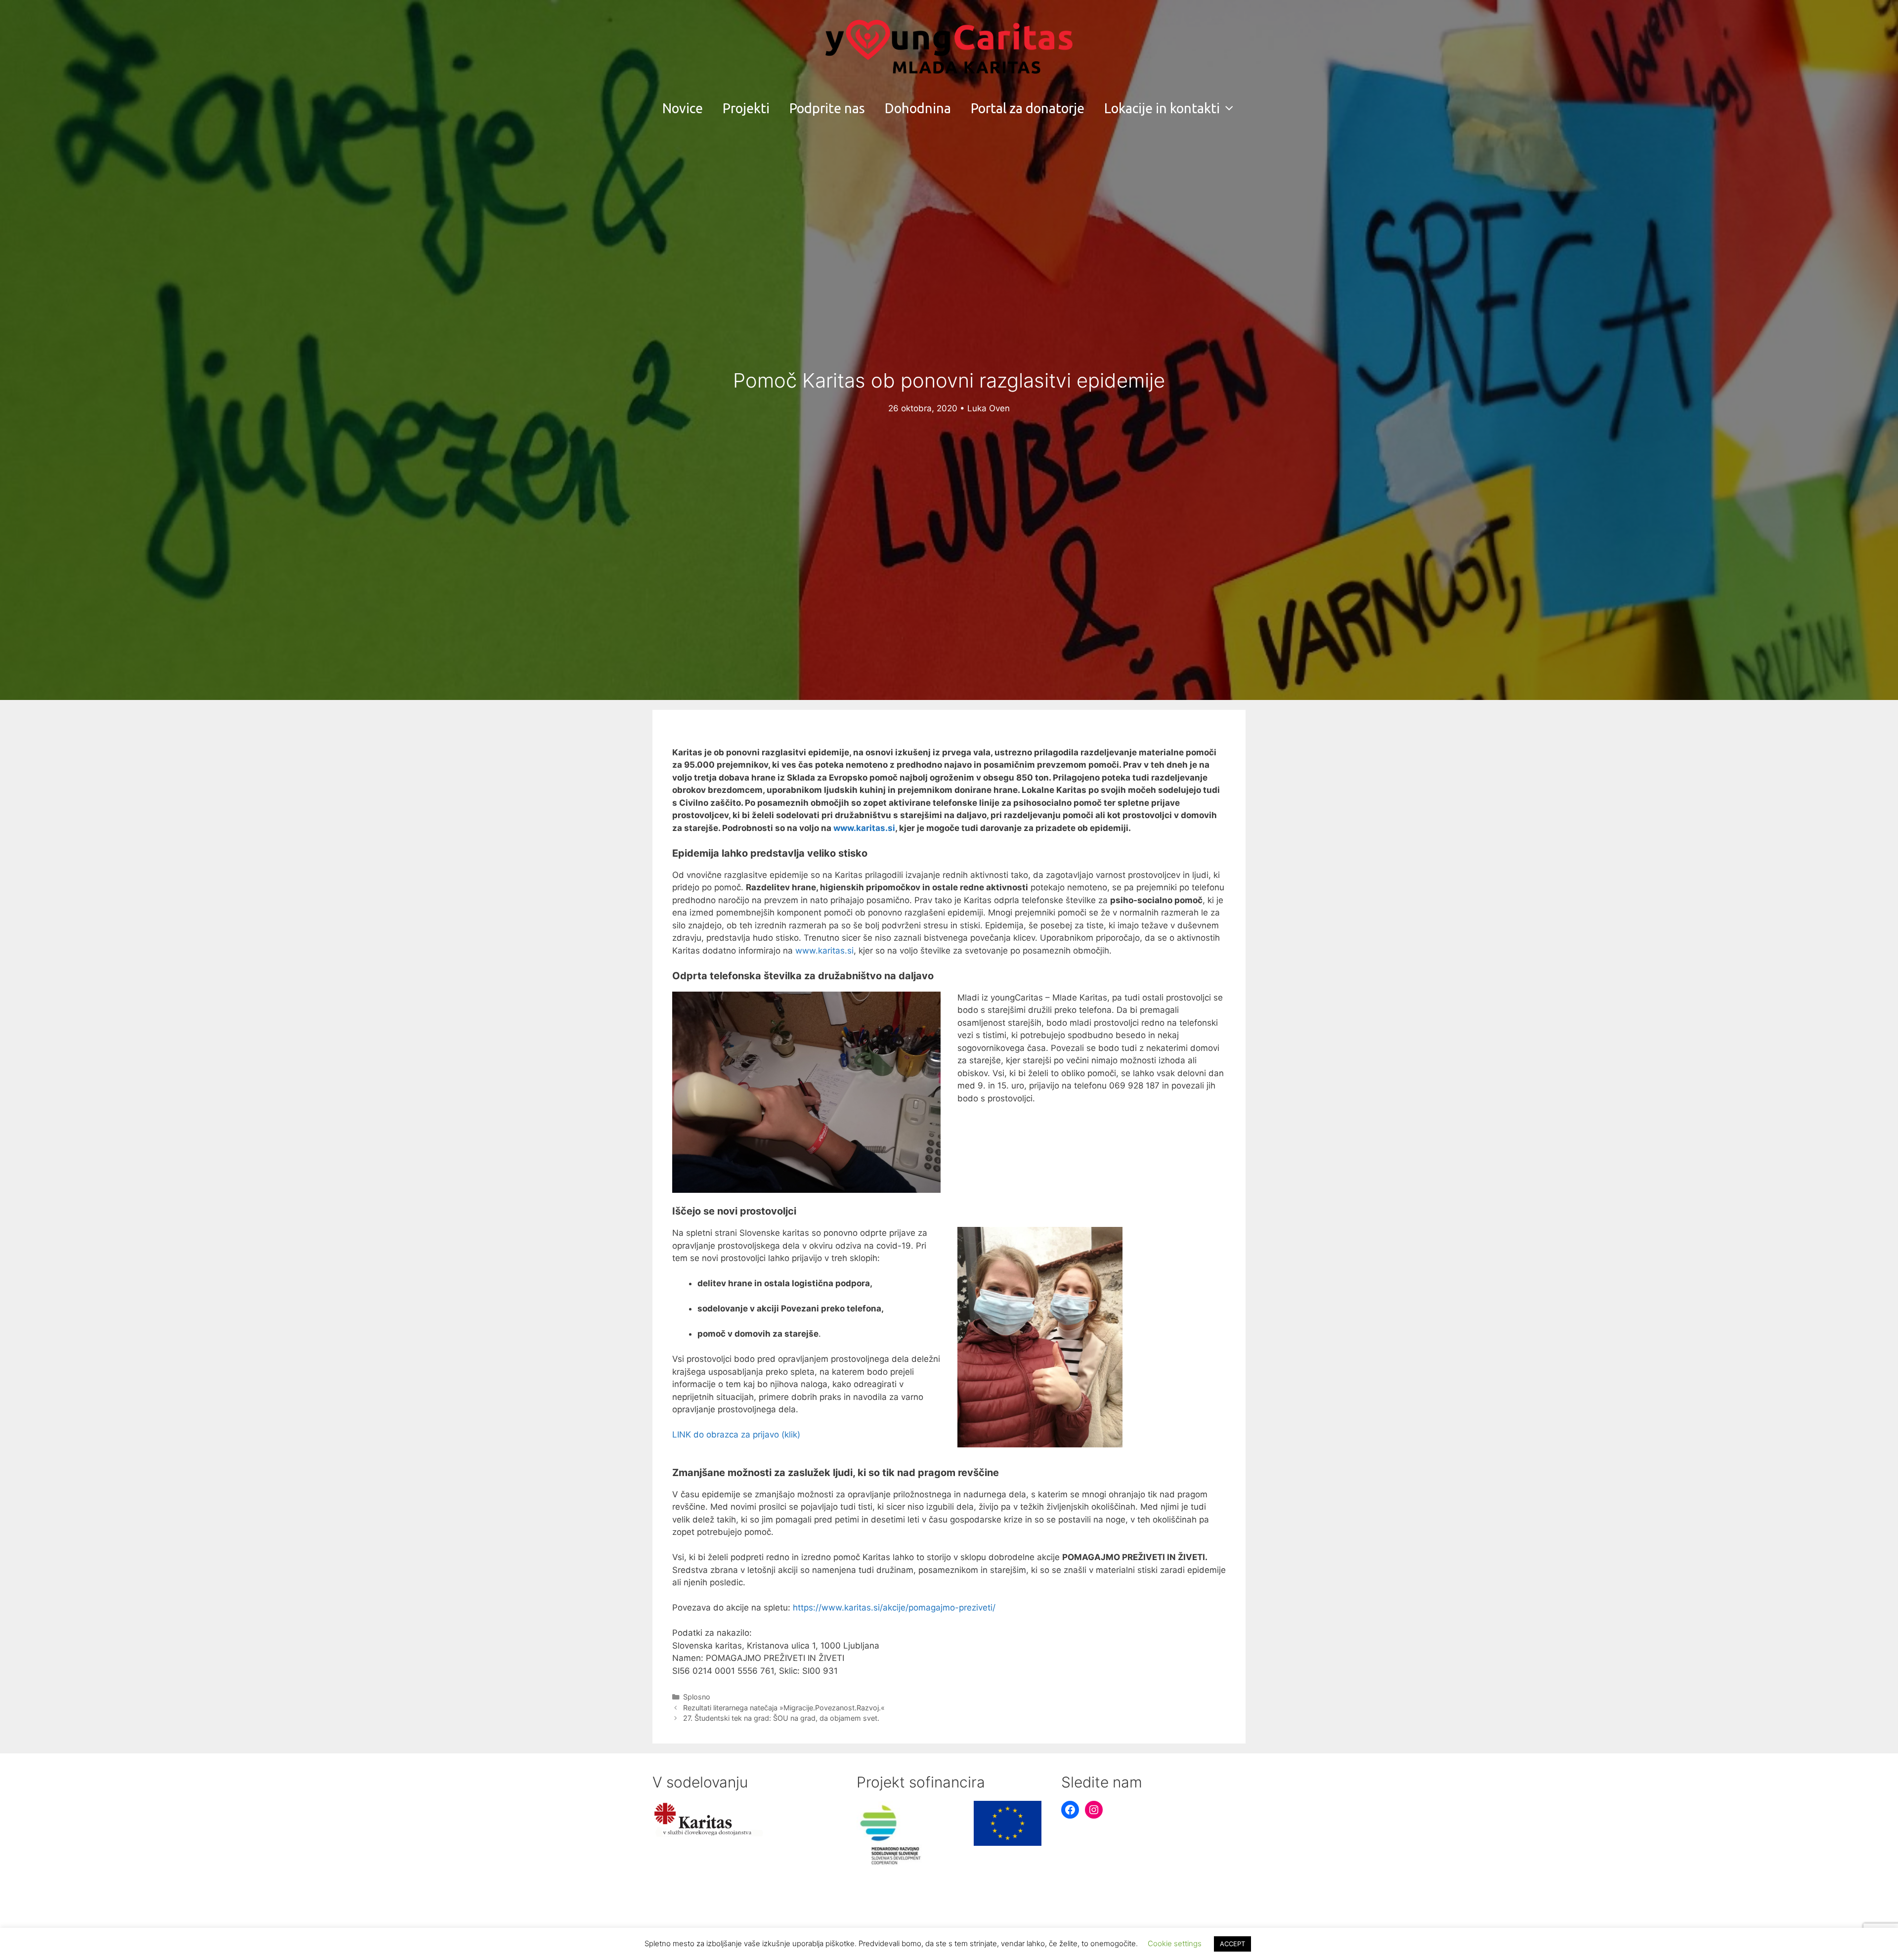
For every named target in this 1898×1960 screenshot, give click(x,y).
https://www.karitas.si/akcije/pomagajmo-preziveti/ (894, 1608)
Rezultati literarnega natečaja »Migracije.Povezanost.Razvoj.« (784, 1708)
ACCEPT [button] (1232, 1944)
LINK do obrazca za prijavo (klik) (736, 1435)
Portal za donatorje (1028, 108)
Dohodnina (918, 108)
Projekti (746, 108)
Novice (683, 108)
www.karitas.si (824, 951)
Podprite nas (827, 108)
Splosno (697, 1697)
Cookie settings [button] (1175, 1943)
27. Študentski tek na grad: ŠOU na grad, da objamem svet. (781, 1718)
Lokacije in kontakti (1162, 108)
